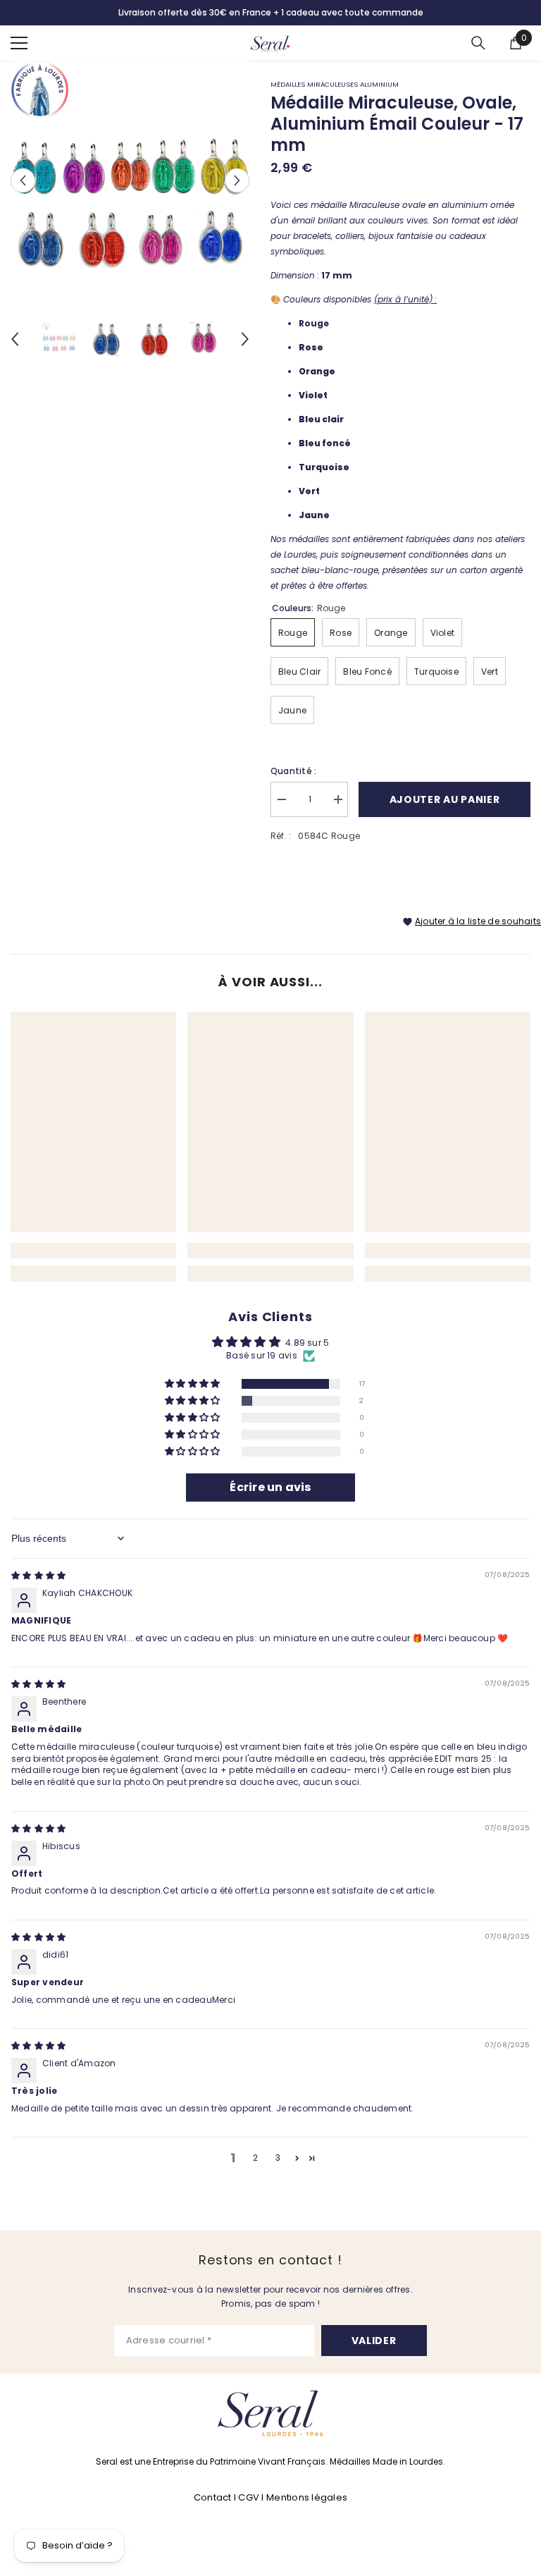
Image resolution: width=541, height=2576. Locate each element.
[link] (93, 1251)
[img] (38, 1575)
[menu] (19, 43)
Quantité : (293, 771)
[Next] (237, 180)
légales (329, 2497)
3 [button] (278, 2158)
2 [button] (255, 2158)
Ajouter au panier (445, 799)
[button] (193, 1384)
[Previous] (23, 180)
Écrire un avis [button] (270, 1487)
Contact (214, 2497)
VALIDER (374, 2341)
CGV (249, 2497)
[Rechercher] (478, 43)
